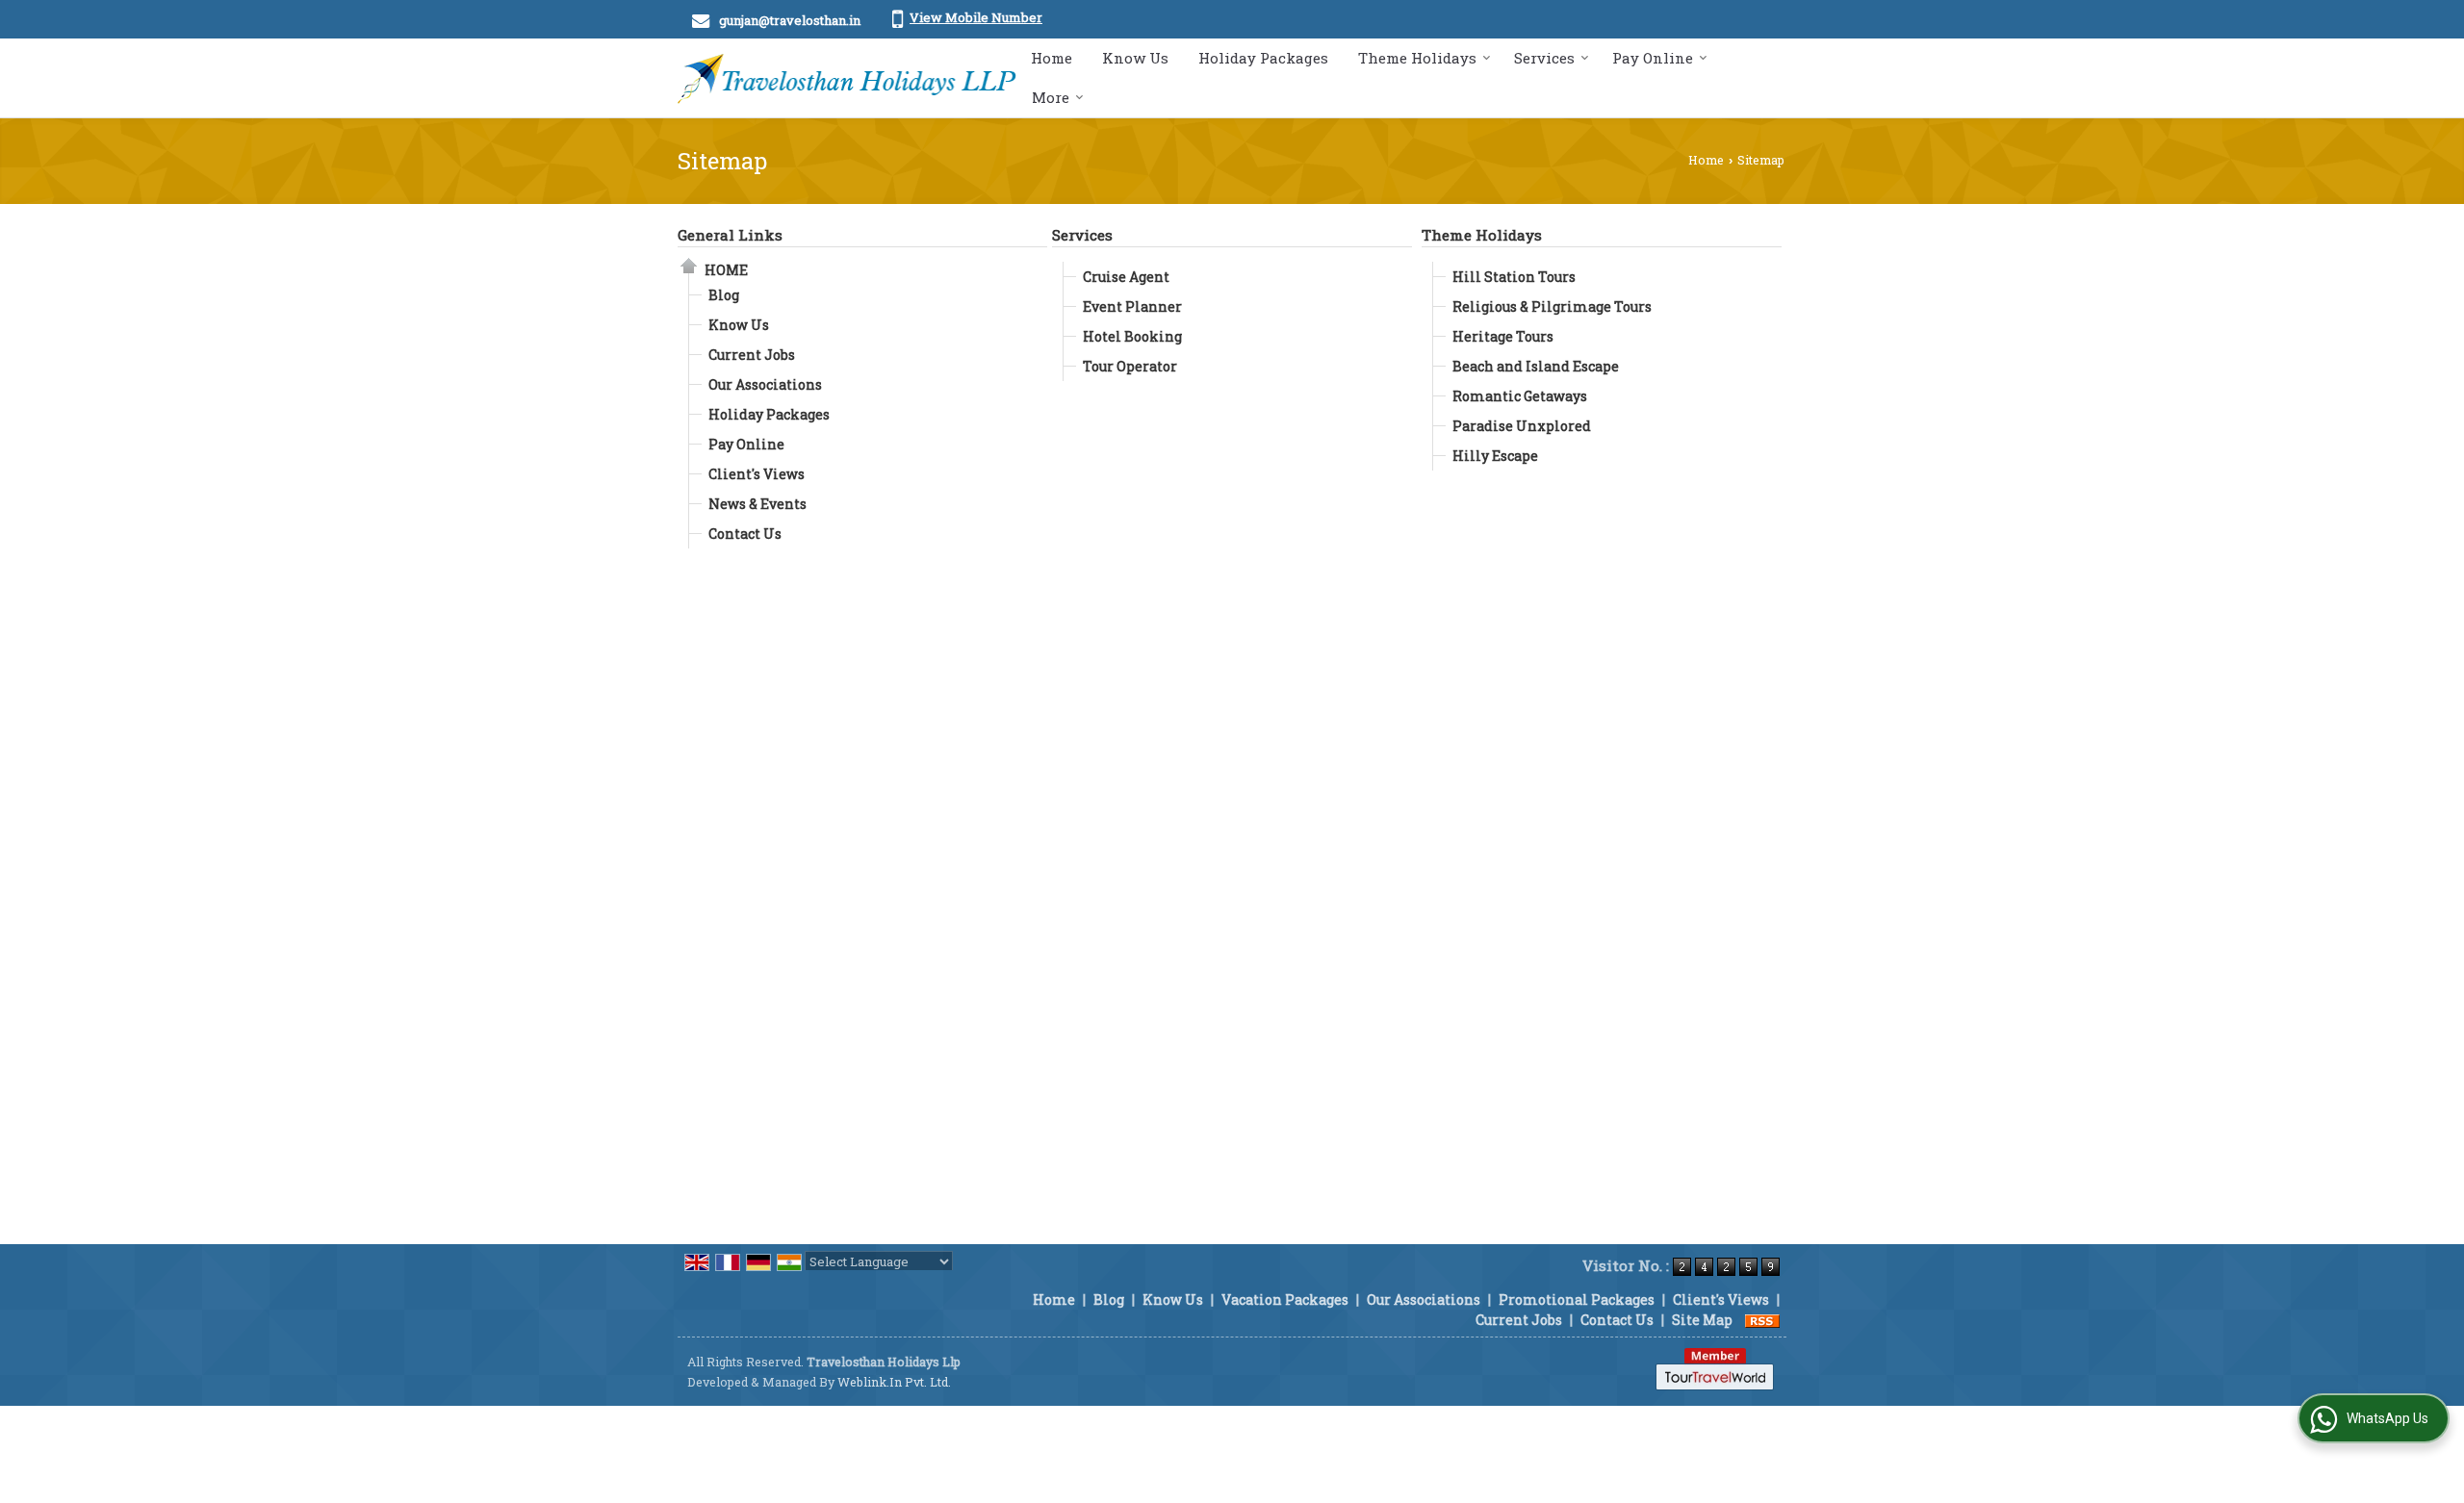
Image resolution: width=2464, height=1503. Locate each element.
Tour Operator (1130, 366)
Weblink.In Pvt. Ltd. (894, 1382)
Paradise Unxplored (1522, 426)
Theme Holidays (1417, 58)
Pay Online (1653, 58)
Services (1544, 58)
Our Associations (765, 384)
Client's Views (757, 474)
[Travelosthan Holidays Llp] (847, 78)
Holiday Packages (1263, 58)
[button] (976, 17)
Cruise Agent (1126, 277)
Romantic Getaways (1520, 396)
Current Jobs (752, 355)
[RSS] (1762, 1320)
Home (1052, 58)
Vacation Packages (1285, 1299)
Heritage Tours (1503, 336)
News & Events (757, 504)
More (1051, 97)
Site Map (1702, 1320)
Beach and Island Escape (1536, 366)
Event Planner (1132, 306)
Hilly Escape (1495, 456)
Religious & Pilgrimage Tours (1552, 306)
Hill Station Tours (1514, 277)
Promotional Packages (1577, 1299)
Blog (724, 295)
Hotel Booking (1132, 336)
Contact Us (745, 534)
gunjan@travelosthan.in (790, 20)
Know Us (1135, 58)
